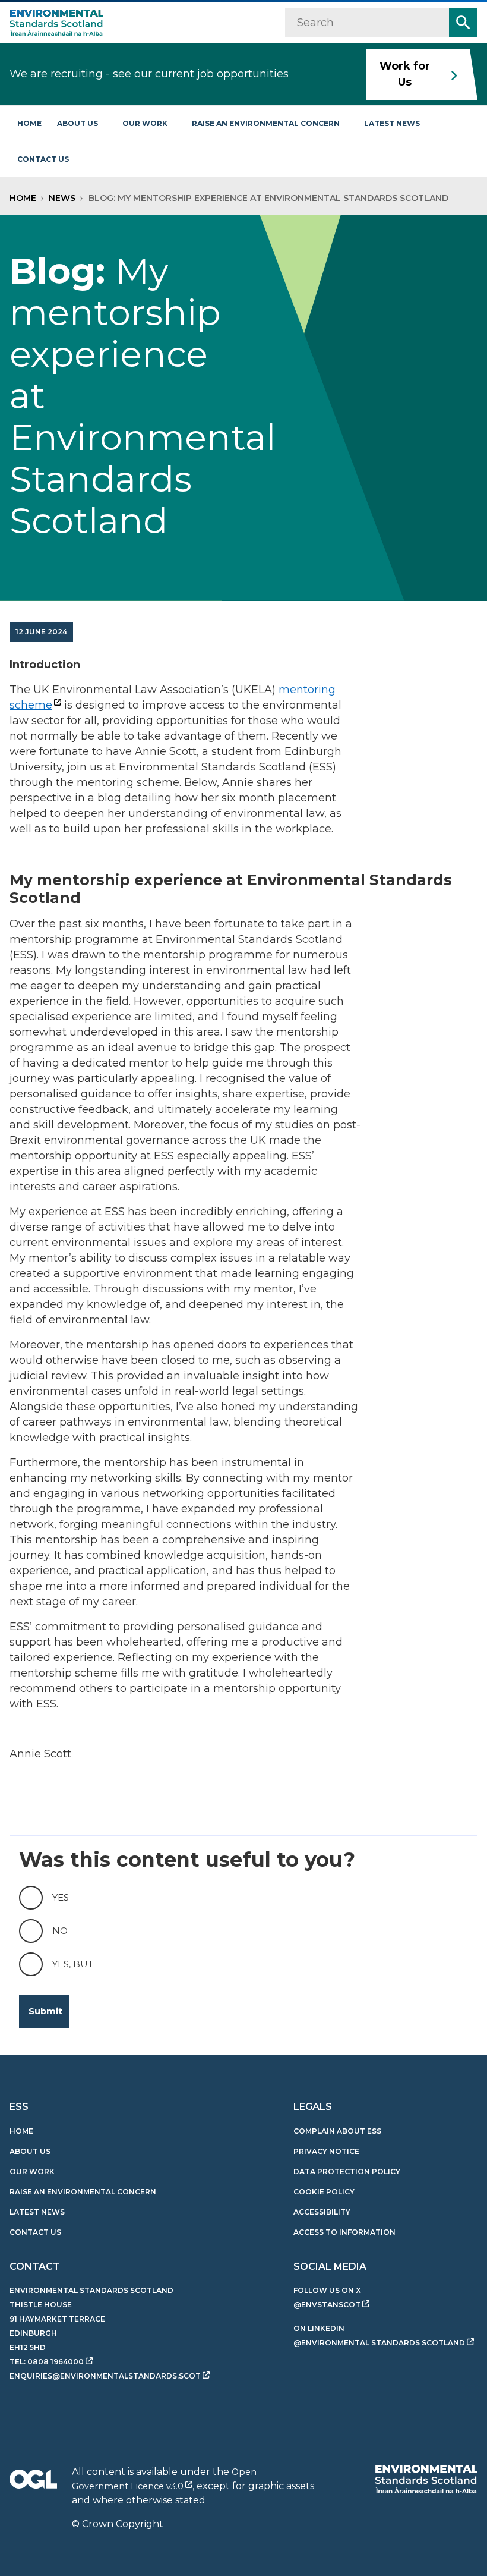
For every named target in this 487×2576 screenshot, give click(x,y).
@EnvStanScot (327, 2305)
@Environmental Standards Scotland (379, 2343)
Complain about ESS (337, 2131)
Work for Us (405, 74)
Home (29, 123)
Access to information (344, 2232)
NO (60, 1931)
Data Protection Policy (347, 2171)
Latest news (392, 123)
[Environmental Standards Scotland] (426, 2479)
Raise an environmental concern (266, 123)
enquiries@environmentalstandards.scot (105, 2376)
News (62, 198)
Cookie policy (324, 2192)
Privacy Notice (326, 2151)
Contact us (43, 159)
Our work (145, 123)
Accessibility (322, 2212)
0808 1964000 (56, 2362)
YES (61, 1897)
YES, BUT (73, 1964)
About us (78, 123)
